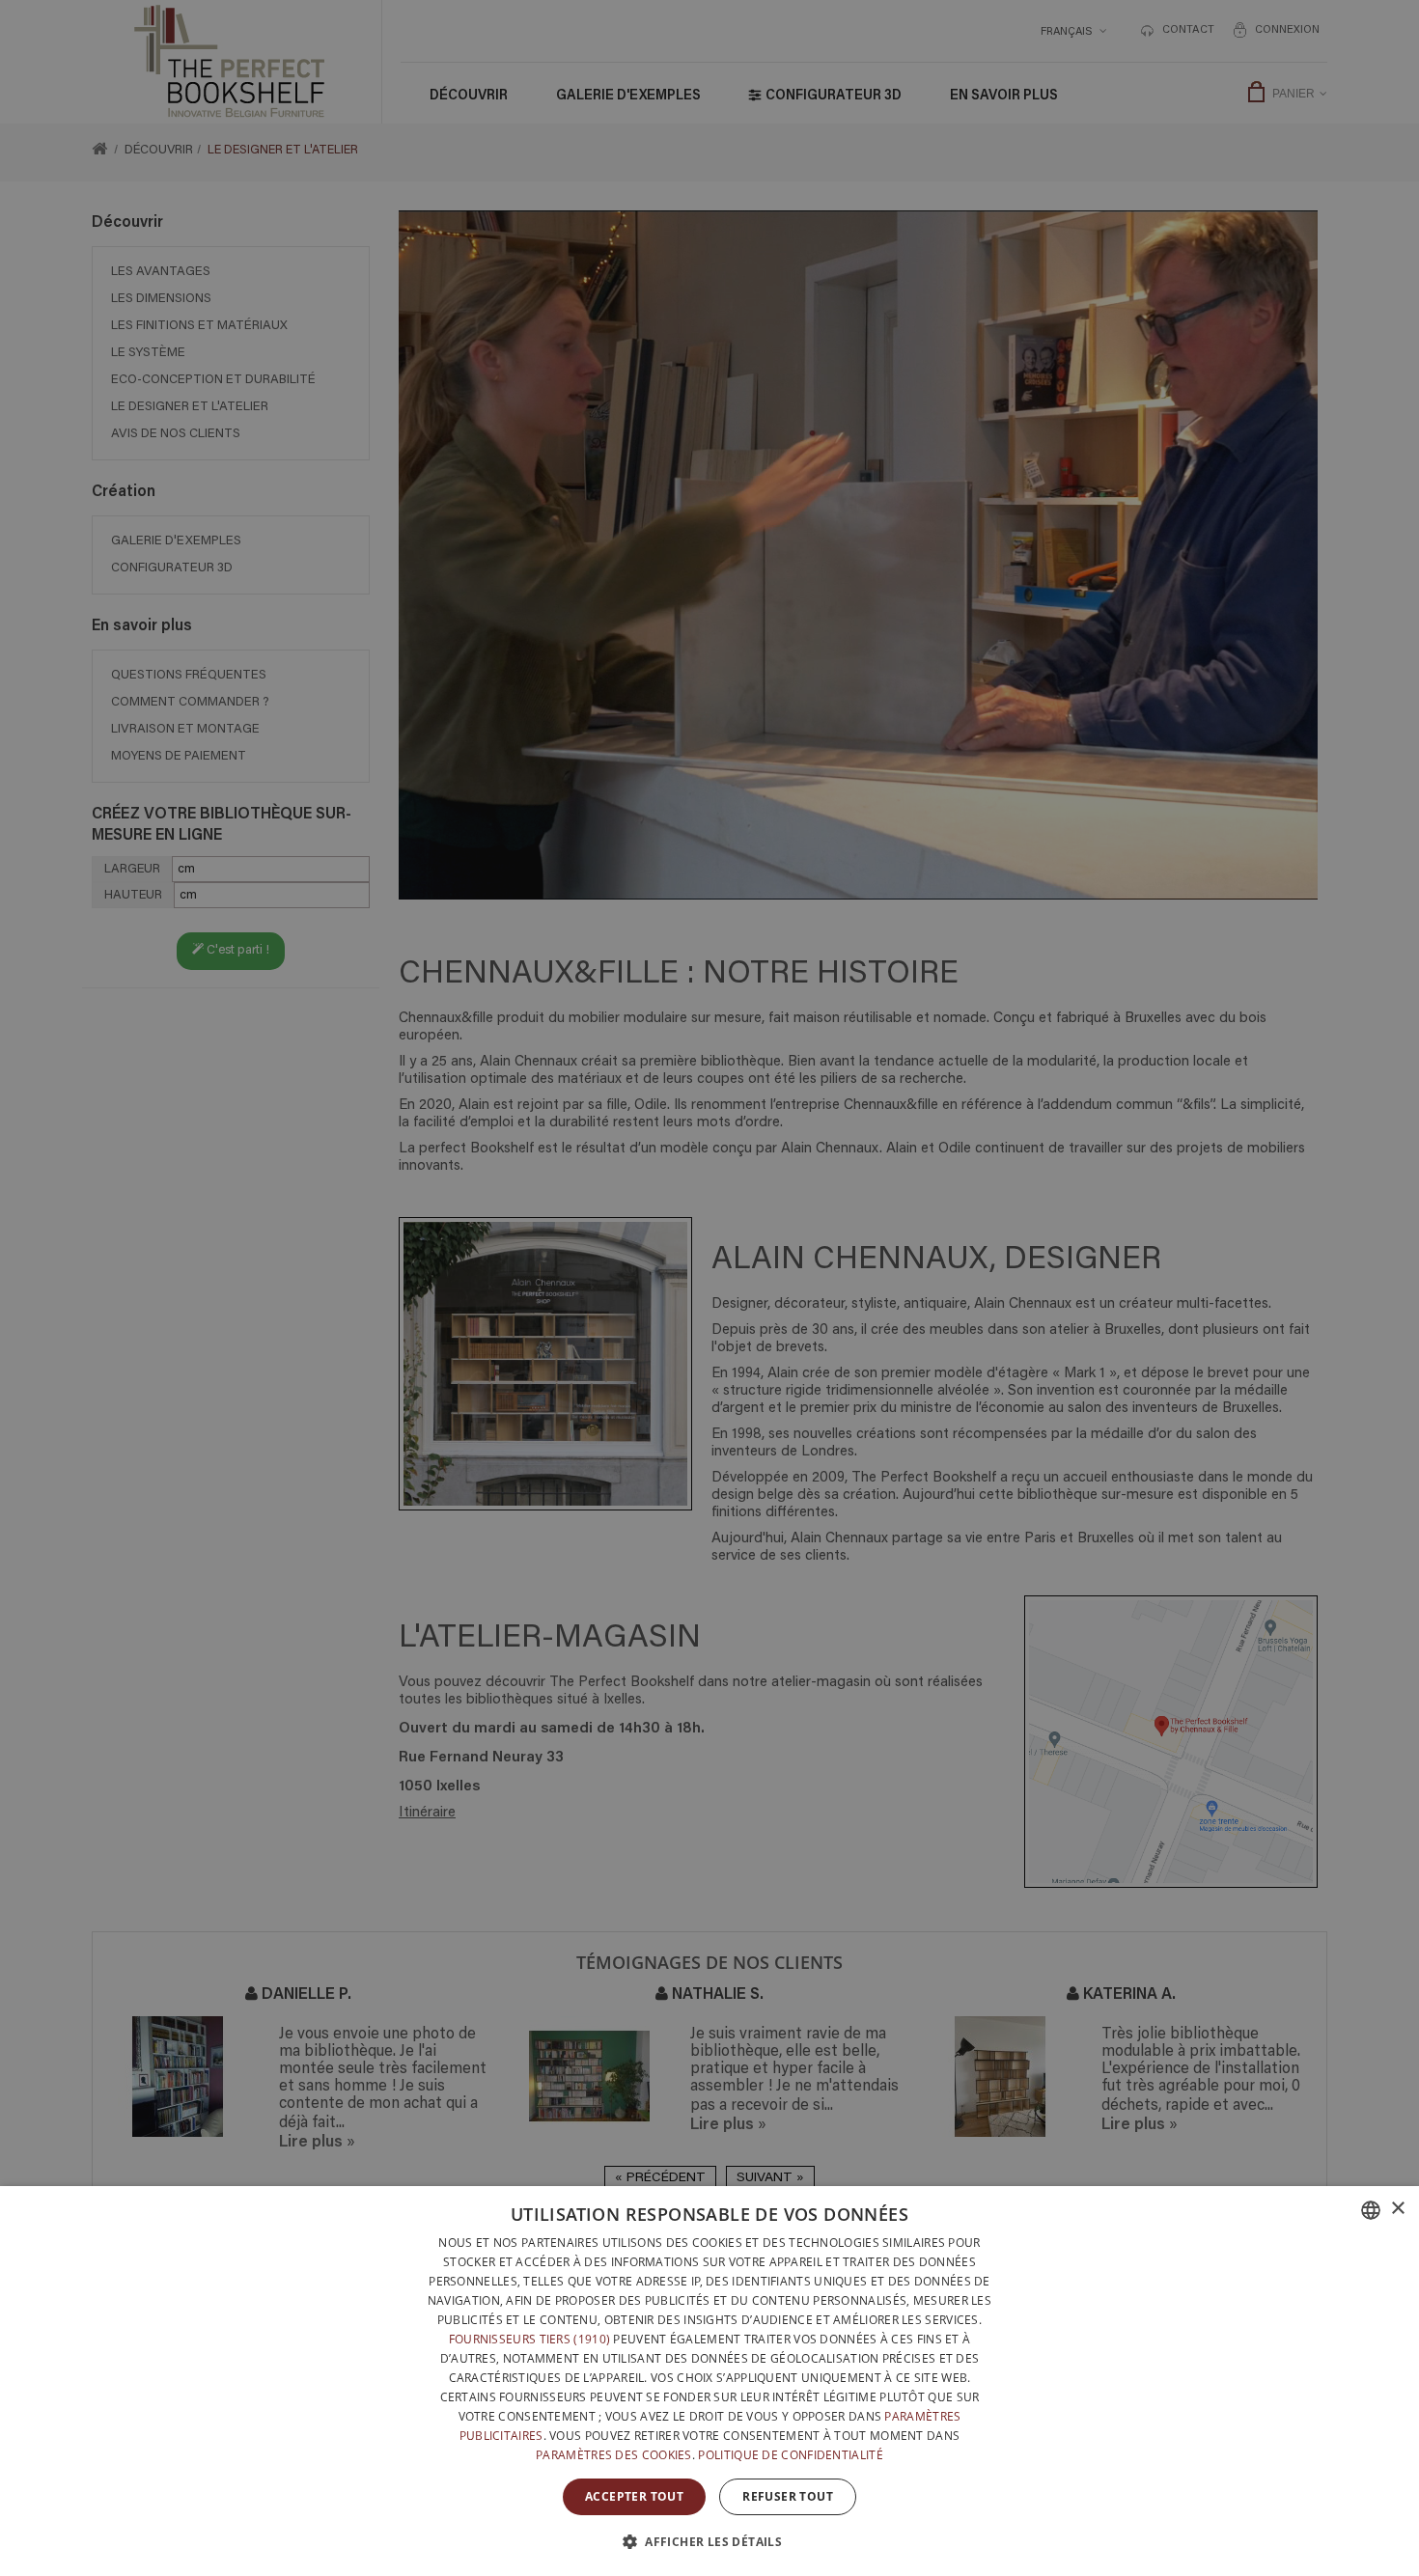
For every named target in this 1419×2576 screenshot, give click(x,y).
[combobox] (1371, 2210)
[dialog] (709, 2381)
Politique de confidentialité (790, 2455)
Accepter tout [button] (634, 2496)
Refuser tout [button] (788, 2496)
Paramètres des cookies (614, 2455)
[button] (709, 2541)
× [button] (1397, 2209)
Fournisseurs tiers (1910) (530, 2339)
